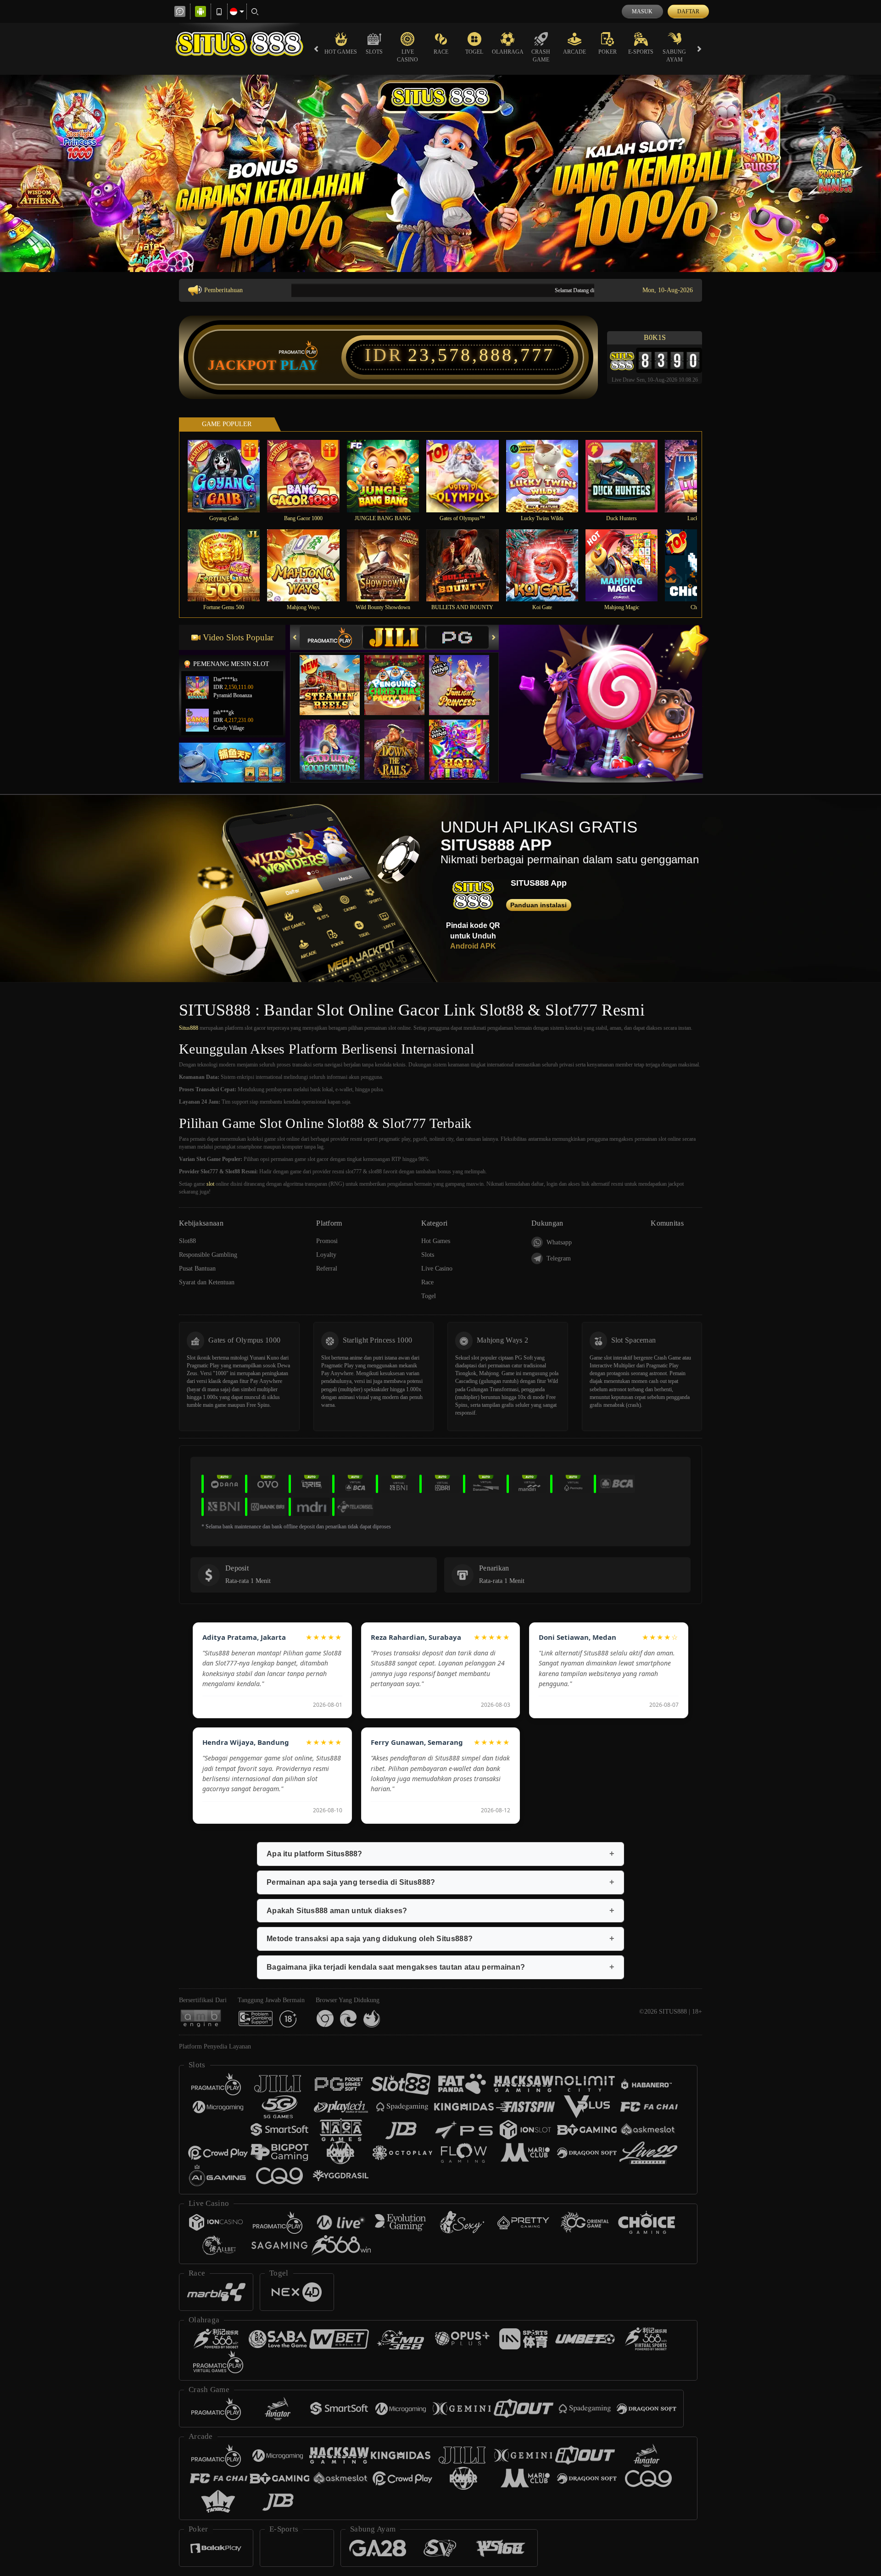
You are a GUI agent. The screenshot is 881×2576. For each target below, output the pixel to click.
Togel (474, 52)
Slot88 (187, 1241)
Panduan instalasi (538, 905)
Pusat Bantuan (197, 1269)
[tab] (331, 637)
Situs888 (189, 1028)
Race (441, 52)
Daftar (688, 11)
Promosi (327, 1241)
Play (299, 365)
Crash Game (541, 56)
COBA (335, 676)
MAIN (230, 476)
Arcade (574, 52)
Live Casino (407, 56)
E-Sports (641, 52)
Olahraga (508, 52)
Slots (374, 52)
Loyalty (326, 1255)
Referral (327, 1269)
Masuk (642, 11)
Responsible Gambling (208, 1255)
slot (210, 1184)
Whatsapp (559, 1242)
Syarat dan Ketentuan (207, 1282)
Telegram (559, 1258)
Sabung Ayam (674, 56)
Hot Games (341, 52)
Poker (608, 52)
